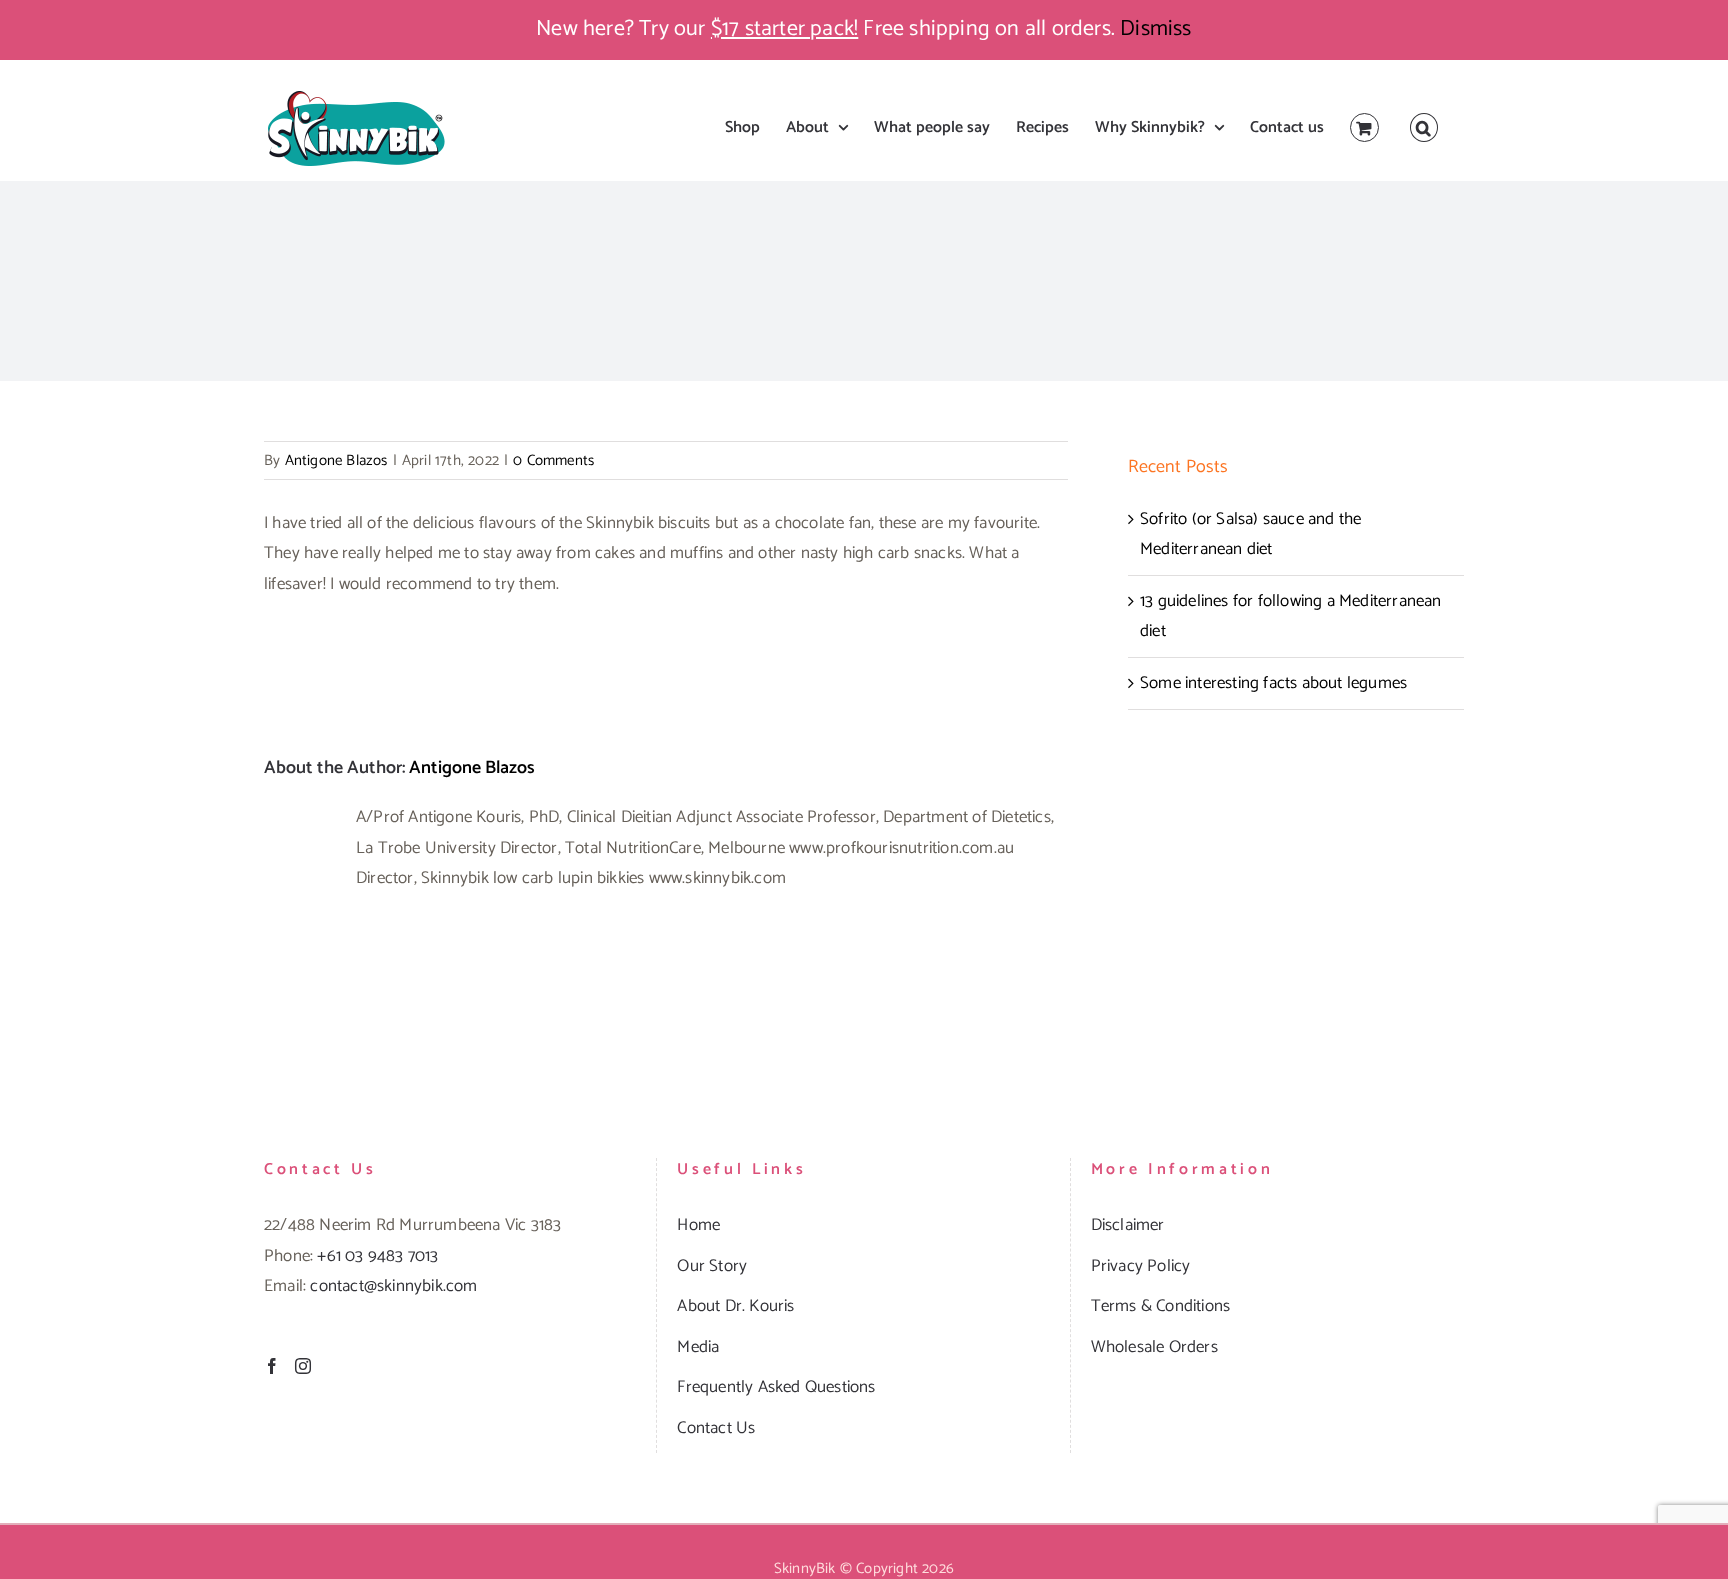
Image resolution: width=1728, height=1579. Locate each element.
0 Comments (553, 460)
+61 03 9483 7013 (377, 1256)
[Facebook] (272, 1366)
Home (698, 1225)
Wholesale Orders (1154, 1347)
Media (698, 1347)
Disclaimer (1128, 1225)
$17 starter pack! (784, 29)
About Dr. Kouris (735, 1306)
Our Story (712, 1266)
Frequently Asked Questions (776, 1387)
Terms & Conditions (1161, 1306)
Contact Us (716, 1428)
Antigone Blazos (336, 460)
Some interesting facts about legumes (1273, 683)
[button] (1424, 128)
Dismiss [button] (1155, 29)
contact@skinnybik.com (393, 1286)
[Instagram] (303, 1366)
